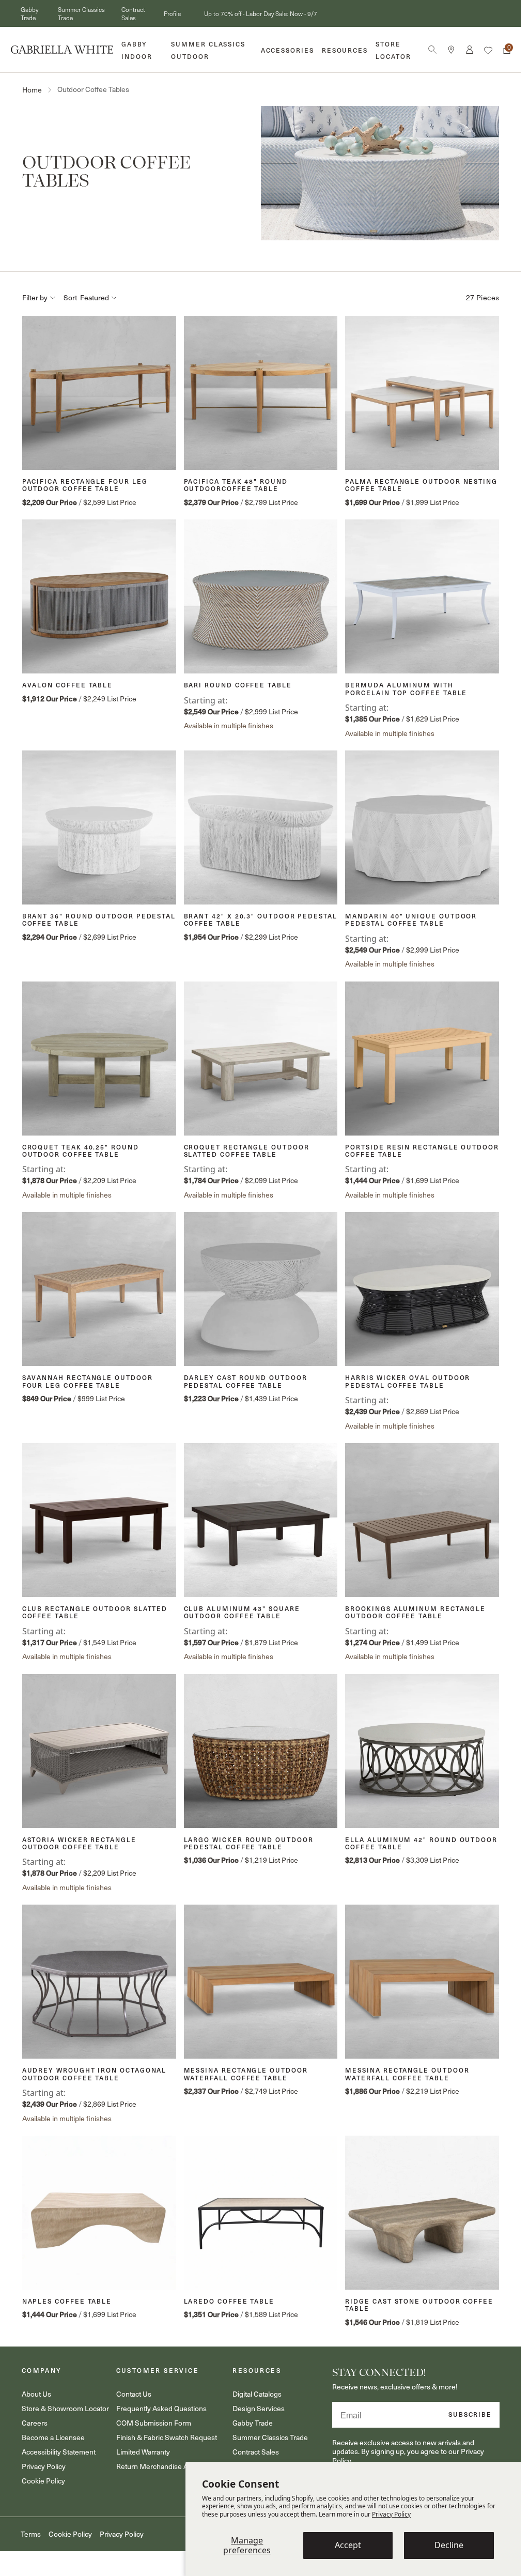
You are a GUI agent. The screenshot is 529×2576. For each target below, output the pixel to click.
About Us (36, 2394)
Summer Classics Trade (270, 2437)
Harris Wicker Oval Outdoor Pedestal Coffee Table (408, 1381)
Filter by (35, 298)
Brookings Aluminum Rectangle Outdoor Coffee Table (415, 1612)
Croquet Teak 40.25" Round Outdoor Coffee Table (81, 1151)
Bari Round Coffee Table (238, 685)
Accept (348, 2545)
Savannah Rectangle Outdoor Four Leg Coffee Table (88, 1381)
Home (32, 90)
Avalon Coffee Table (67, 685)
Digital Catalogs (257, 2394)
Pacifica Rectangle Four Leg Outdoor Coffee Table (85, 485)
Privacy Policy (391, 2514)
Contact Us (134, 2394)
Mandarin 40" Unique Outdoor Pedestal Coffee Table (411, 920)
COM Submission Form (154, 2423)
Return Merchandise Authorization (171, 2466)
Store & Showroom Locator (65, 2408)
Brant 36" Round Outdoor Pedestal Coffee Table (99, 920)
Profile (172, 13)
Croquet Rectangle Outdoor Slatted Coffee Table (247, 1151)
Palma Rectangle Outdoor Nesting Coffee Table (421, 485)
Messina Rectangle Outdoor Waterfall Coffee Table (246, 2074)
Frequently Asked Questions (161, 2408)
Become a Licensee (53, 2437)
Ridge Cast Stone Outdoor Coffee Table (419, 2305)
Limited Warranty (143, 2452)
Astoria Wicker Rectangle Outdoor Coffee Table (79, 1843)
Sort (70, 298)
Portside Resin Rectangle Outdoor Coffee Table (422, 1151)
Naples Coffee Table (67, 2301)
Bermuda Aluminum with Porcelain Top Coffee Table (406, 689)
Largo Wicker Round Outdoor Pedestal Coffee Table (249, 1843)
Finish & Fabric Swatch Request (167, 2437)
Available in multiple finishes (229, 725)
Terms (31, 2534)
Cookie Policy (43, 2481)
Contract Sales (133, 13)
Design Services (259, 2408)
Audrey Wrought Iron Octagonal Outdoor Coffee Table (95, 2074)
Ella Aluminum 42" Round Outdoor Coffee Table (421, 1843)
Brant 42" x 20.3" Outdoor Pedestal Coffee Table (261, 920)
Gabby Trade (29, 13)
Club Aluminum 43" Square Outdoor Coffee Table (242, 1612)
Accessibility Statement (59, 2452)
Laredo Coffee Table (229, 2301)
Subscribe (470, 2414)
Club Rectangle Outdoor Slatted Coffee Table (95, 1612)
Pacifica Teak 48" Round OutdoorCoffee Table (236, 485)
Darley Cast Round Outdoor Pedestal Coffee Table (246, 1381)
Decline (449, 2545)
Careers (35, 2423)
